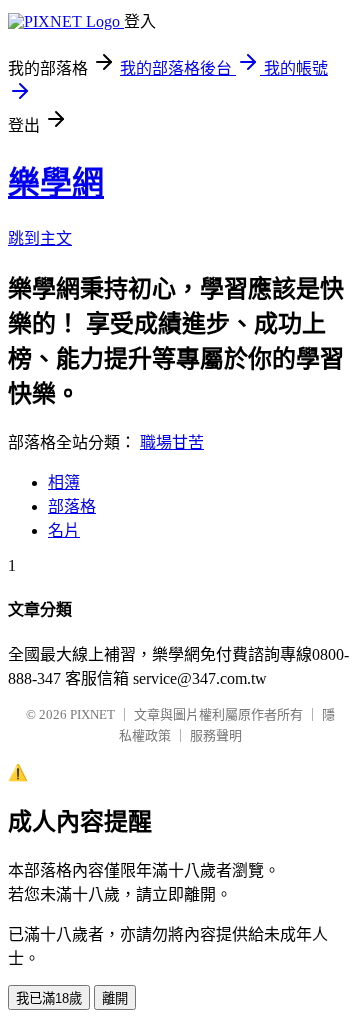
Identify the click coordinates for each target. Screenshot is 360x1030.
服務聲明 (216, 735)
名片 (64, 530)
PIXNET (92, 714)
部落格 (72, 506)
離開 (115, 998)
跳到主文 (40, 238)
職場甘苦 (172, 442)
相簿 (64, 482)
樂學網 (56, 183)
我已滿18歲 (49, 998)
